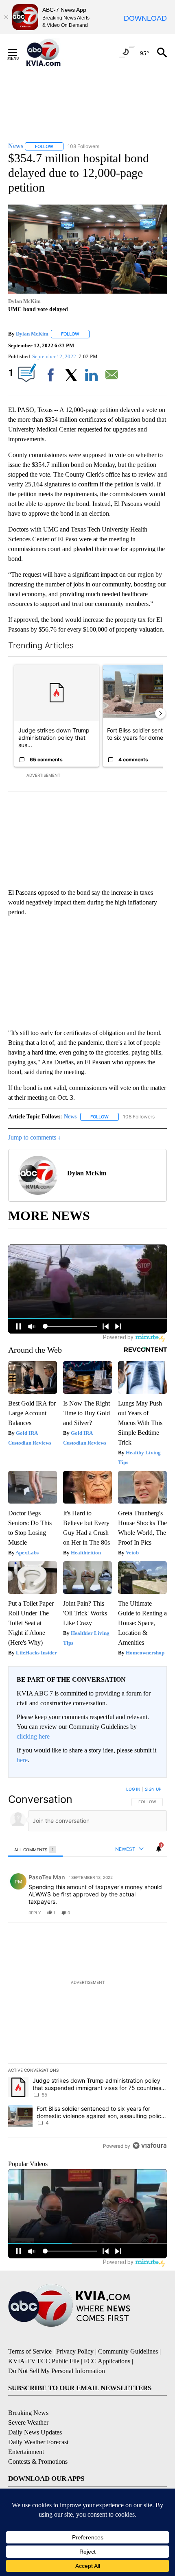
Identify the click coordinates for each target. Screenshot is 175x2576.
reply (35, 1913)
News (70, 1117)
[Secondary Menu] (19, 52)
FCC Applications (107, 2361)
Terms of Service (30, 2351)
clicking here (33, 1736)
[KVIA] (52, 52)
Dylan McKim (32, 334)
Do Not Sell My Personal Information (57, 2371)
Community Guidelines (128, 2351)
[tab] (35, 1849)
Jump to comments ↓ (35, 1137)
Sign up (153, 1789)
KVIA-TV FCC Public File (44, 2361)
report (153, 1913)
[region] (87, 1969)
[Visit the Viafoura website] (150, 2146)
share (135, 1913)
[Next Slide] (160, 713)
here (22, 1760)
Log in (133, 1789)
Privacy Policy (75, 2351)
